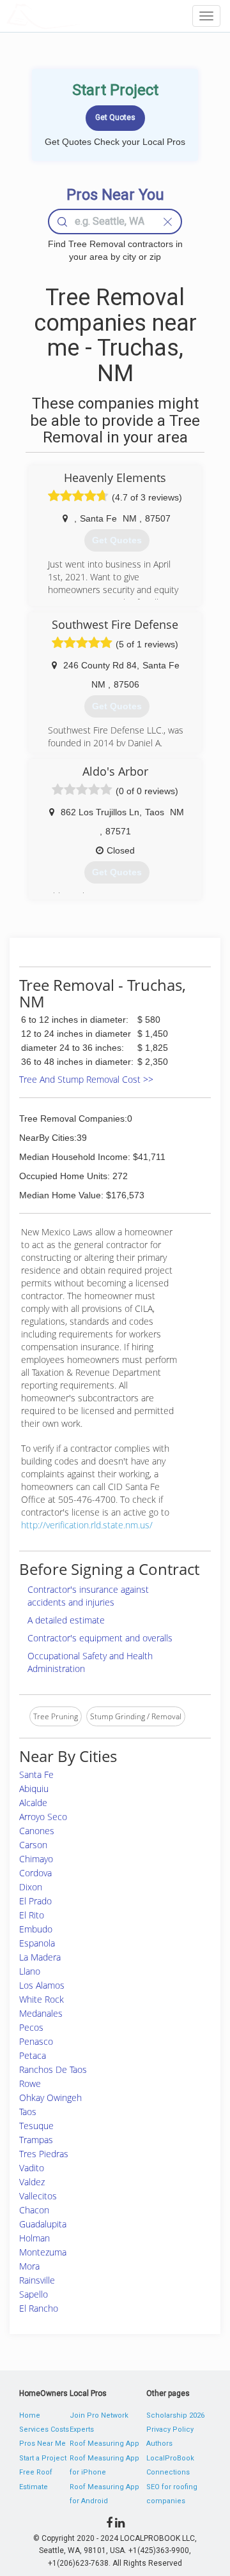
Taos (28, 2112)
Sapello (34, 2294)
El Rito (32, 1915)
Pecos (31, 2027)
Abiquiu (34, 1789)
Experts (82, 2429)
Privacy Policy (170, 2429)
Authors (159, 2444)
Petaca (33, 2055)
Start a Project (43, 2458)
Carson (33, 1845)
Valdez (32, 2182)
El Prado (35, 1901)
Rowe (30, 2083)
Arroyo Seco (43, 1817)
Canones (37, 1831)
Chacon (34, 2210)
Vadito (32, 2168)
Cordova (35, 1873)
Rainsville (37, 2280)
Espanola (37, 1943)
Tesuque (36, 2126)
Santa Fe (36, 1774)
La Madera (40, 1957)
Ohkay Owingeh (50, 2098)
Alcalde (33, 1803)
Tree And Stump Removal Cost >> (86, 1079)
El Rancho (39, 2308)
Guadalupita (43, 2224)
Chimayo (36, 1859)
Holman (34, 2238)
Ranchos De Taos (53, 2069)
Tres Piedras (44, 2154)
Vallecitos (38, 2196)
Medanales (41, 2013)
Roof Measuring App (104, 2444)
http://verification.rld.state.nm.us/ (87, 1525)
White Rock (42, 1999)
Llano (30, 1971)
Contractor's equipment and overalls (100, 1638)
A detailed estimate (66, 1620)
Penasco (36, 2041)
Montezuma (43, 2252)
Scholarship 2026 (175, 2415)
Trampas (36, 2140)
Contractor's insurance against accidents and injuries (88, 1596)
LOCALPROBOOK (80, 16)
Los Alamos (42, 1985)
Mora (29, 2266)
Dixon (31, 1887)
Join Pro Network (99, 2415)
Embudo (36, 1929)
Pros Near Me (42, 2444)
